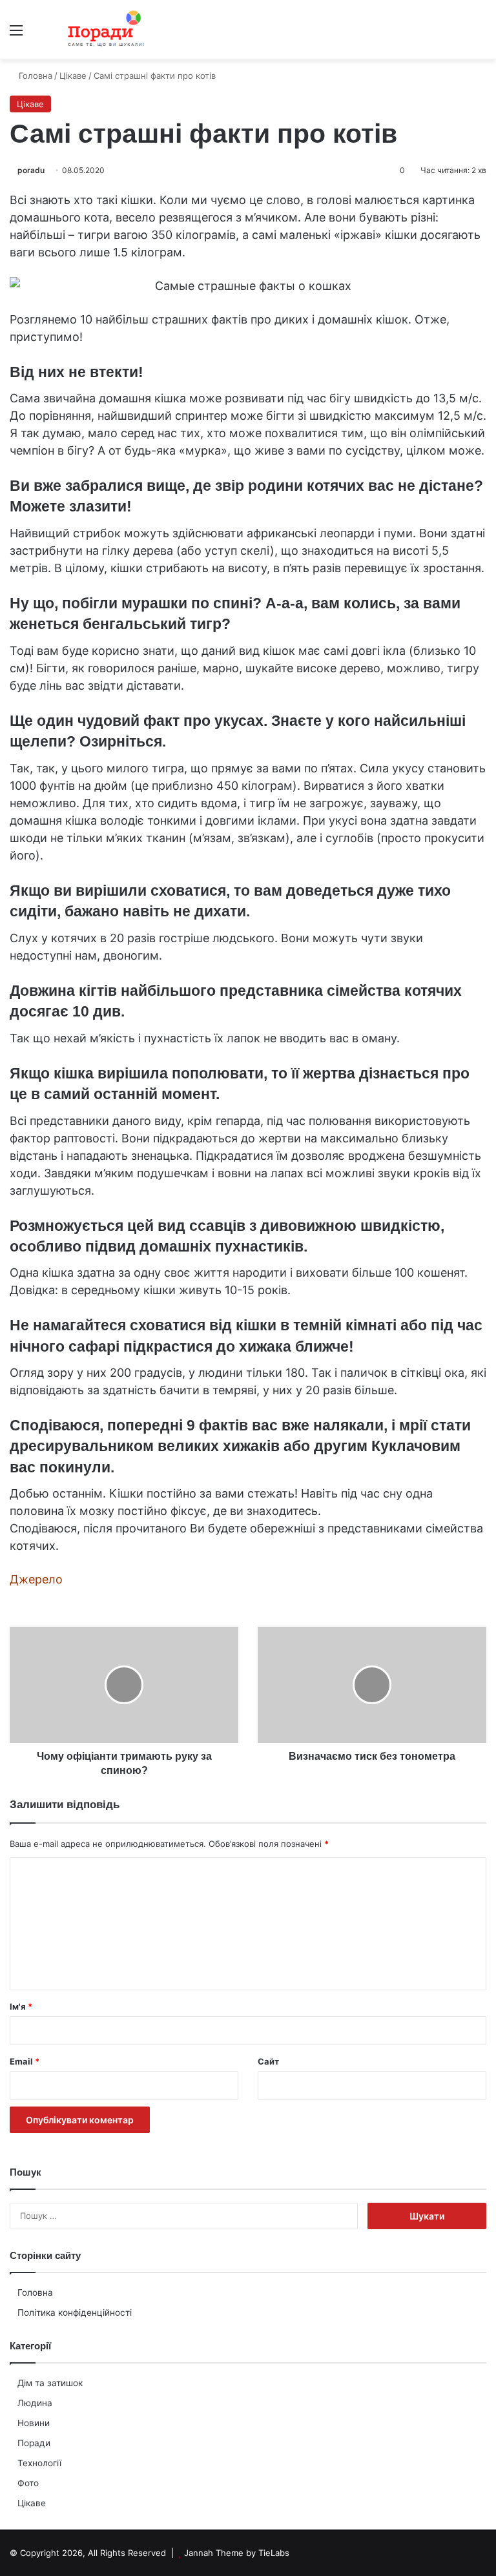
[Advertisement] (248, 156)
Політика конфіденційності (75, 2313)
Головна (35, 2293)
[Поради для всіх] (103, 30)
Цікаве (32, 2503)
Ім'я (21, 2006)
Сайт (268, 2061)
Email (25, 2061)
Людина (35, 2403)
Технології (39, 2463)
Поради (34, 2443)
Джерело (36, 1579)
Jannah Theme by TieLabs (237, 2553)
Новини (34, 2423)
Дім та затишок (50, 2383)
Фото (28, 2483)
